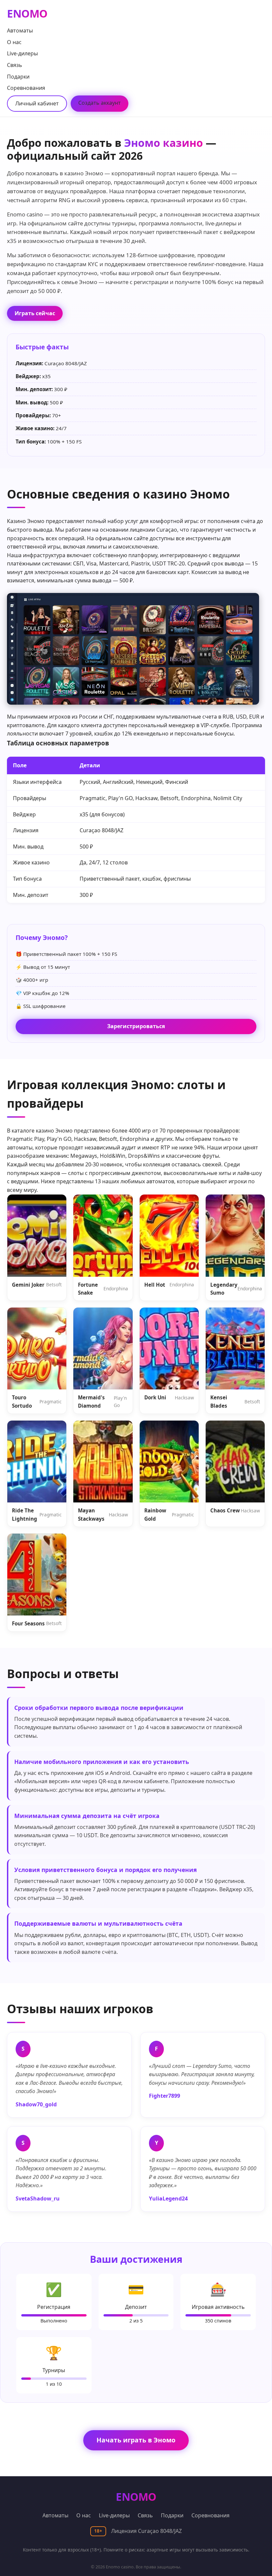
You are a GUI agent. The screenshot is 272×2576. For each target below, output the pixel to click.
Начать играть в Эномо (136, 2440)
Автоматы (20, 30)
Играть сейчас (35, 313)
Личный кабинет (37, 103)
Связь (15, 65)
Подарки (18, 77)
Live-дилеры (22, 53)
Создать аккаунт (100, 103)
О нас (14, 42)
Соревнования (26, 88)
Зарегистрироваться (136, 1026)
